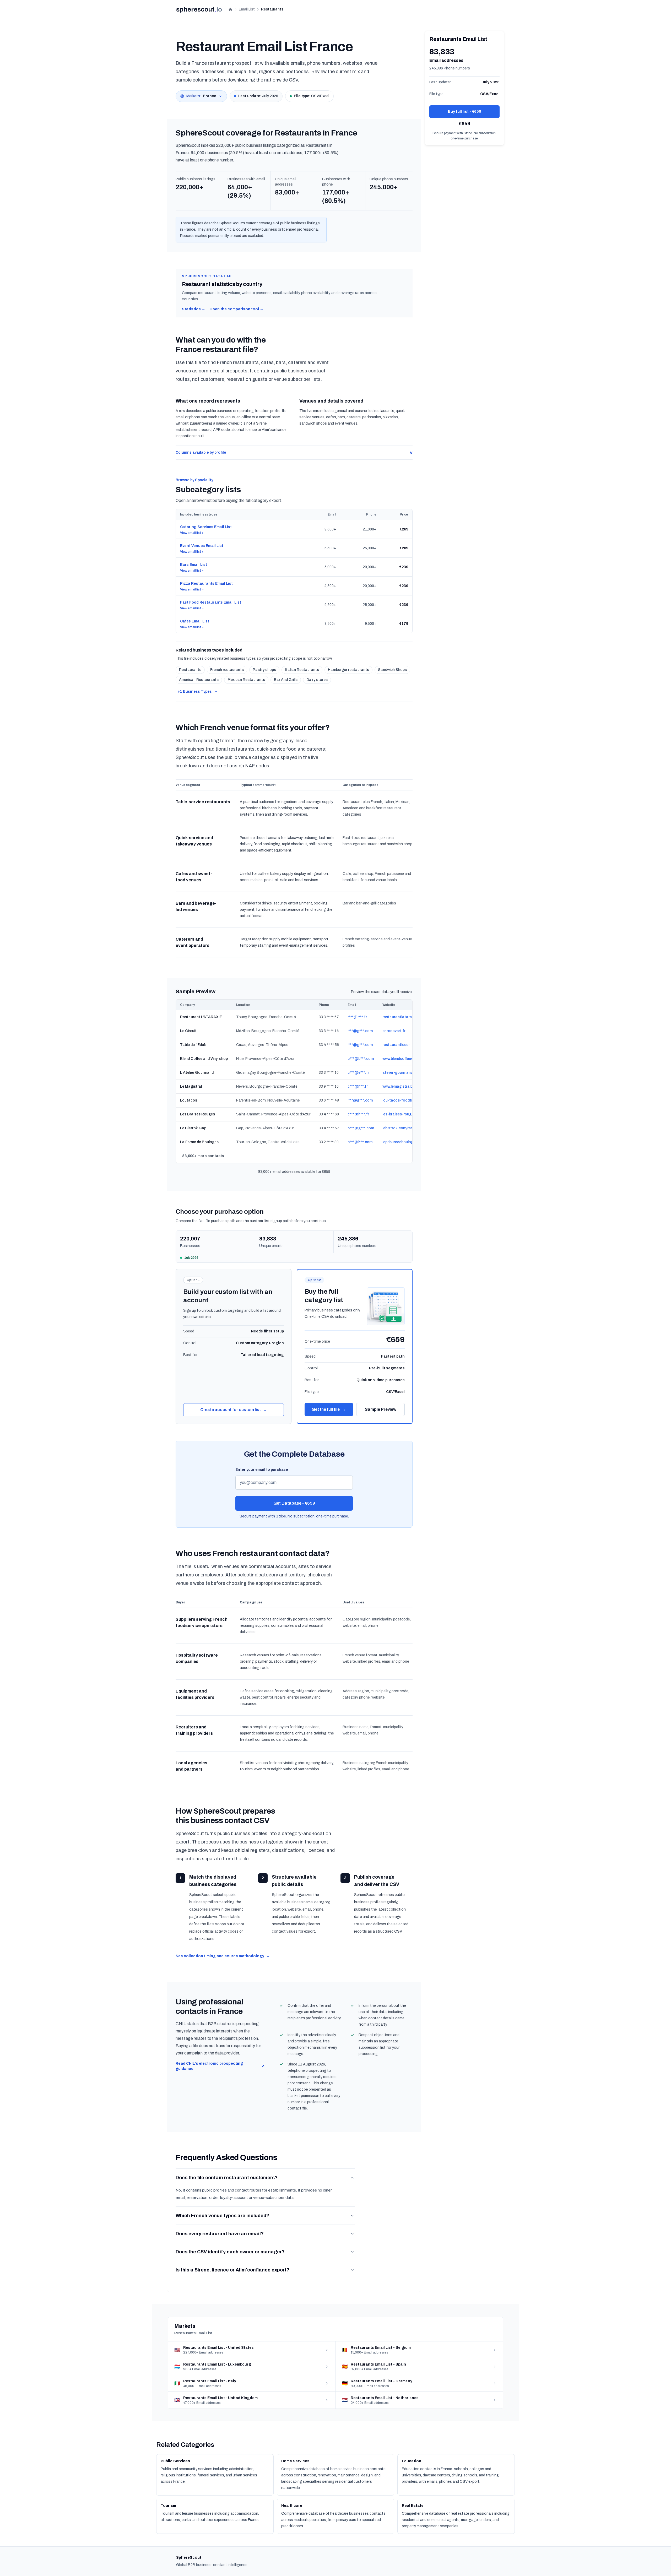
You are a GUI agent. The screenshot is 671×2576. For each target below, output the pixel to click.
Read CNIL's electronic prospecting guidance (220, 2066)
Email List (247, 9)
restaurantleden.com (401, 1045)
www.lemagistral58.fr (401, 1086)
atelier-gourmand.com (402, 1073)
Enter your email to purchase (262, 1470)
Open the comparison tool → (236, 309)
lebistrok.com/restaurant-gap (408, 1128)
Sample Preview (381, 1409)
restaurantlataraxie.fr (402, 1017)
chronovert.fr (394, 1031)
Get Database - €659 (294, 1503)
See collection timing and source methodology (223, 1956)
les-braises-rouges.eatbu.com (409, 1114)
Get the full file (329, 1409)
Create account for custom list (234, 1410)
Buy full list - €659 (465, 112)
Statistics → (194, 309)
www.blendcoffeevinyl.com (405, 1059)
